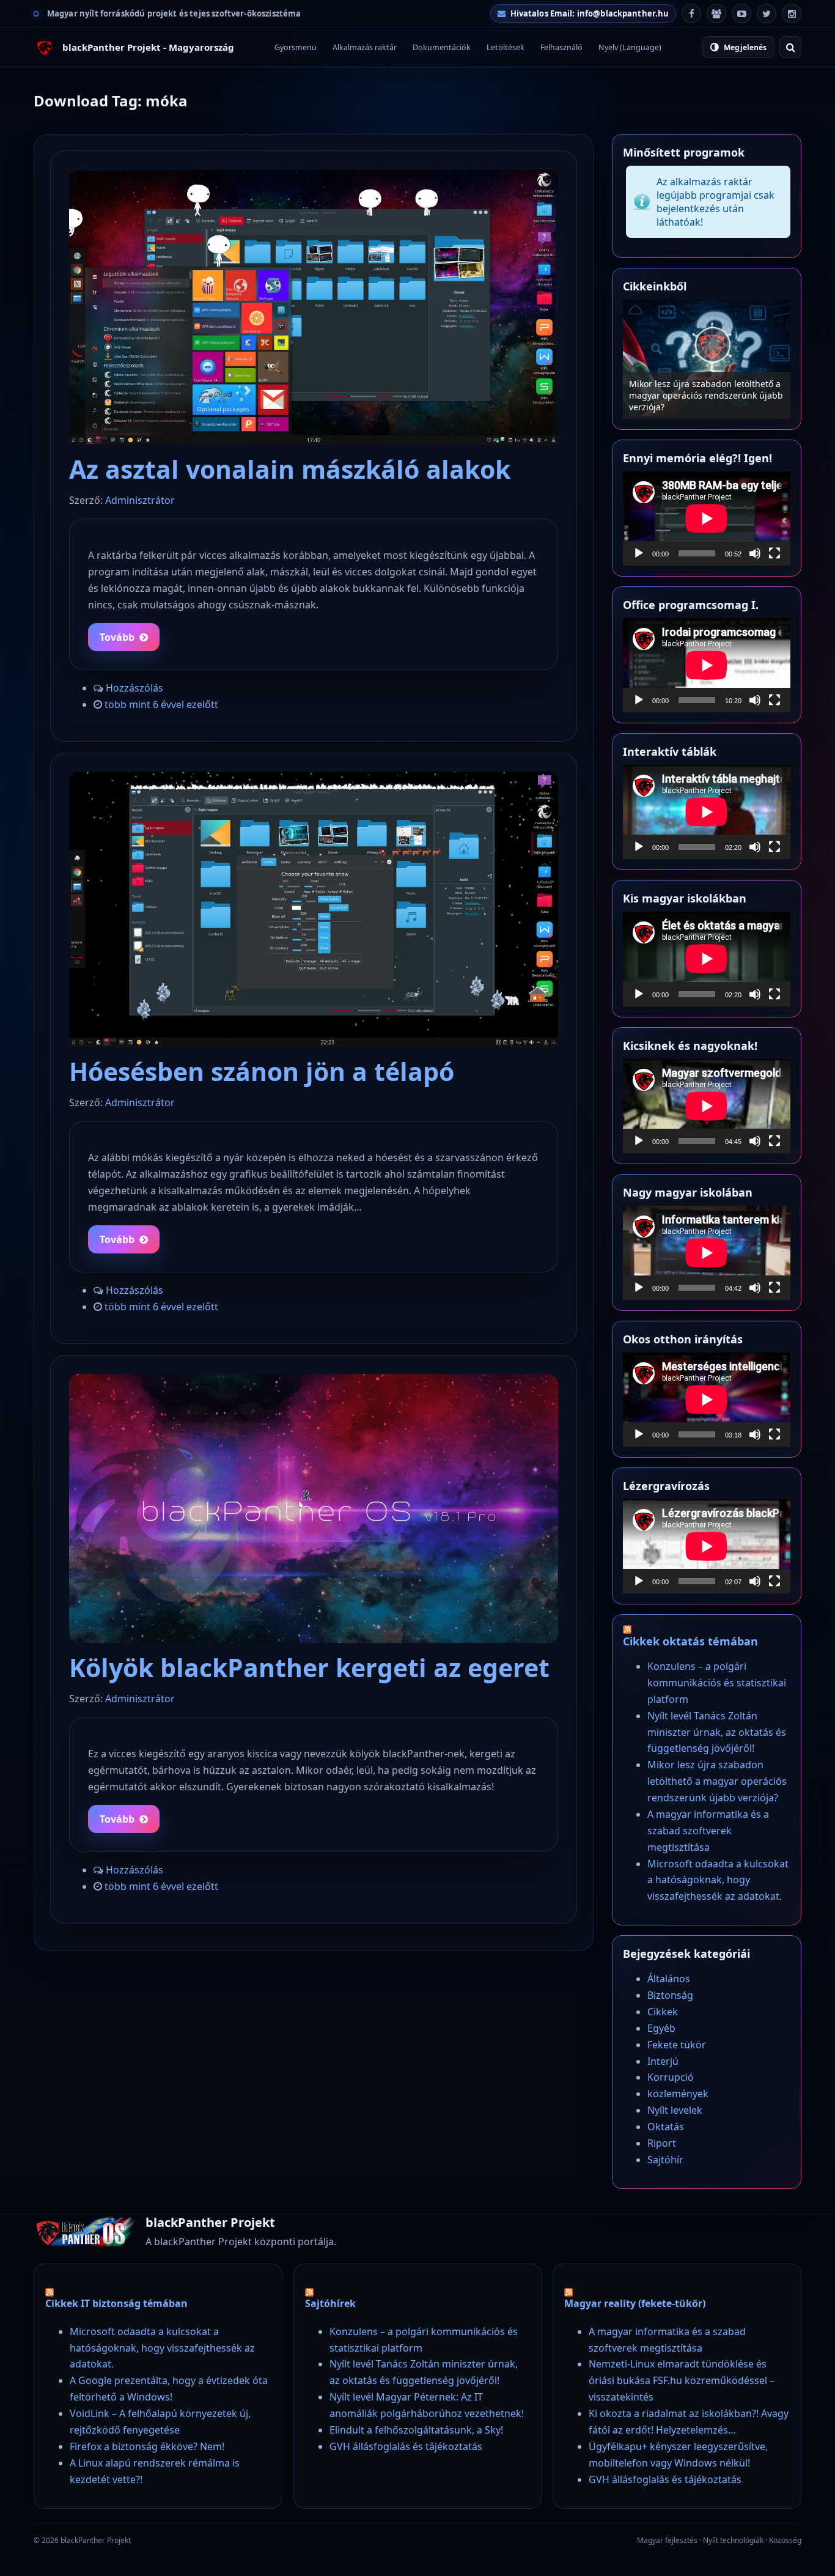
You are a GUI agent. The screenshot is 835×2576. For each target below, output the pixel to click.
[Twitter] (767, 13)
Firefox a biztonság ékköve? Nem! (147, 2446)
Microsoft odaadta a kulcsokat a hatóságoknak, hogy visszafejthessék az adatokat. (718, 1880)
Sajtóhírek (330, 2303)
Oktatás (666, 2127)
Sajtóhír (665, 2160)
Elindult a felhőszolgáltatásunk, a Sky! (416, 2430)
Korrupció (671, 2077)
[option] (707, 359)
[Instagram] (792, 13)
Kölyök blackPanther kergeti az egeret (309, 1667)
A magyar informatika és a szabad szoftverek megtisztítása (699, 401)
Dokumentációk (442, 47)
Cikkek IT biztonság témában (116, 2303)
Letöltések (506, 47)
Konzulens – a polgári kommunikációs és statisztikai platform (717, 1683)
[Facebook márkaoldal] (691, 13)
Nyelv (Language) (630, 47)
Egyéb (661, 2028)
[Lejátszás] (639, 553)
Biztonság (670, 1995)
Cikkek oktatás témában (690, 1641)
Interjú (663, 2061)
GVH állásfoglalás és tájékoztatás (406, 2446)
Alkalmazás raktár (365, 47)
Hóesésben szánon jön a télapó (262, 1071)
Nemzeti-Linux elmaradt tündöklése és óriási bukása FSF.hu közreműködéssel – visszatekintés (682, 2380)
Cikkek (663, 2012)
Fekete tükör (677, 2045)
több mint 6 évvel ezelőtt (161, 704)
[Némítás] (755, 553)
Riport (662, 2143)
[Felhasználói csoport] (716, 13)
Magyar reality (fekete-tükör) (635, 2303)
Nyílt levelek (675, 2110)
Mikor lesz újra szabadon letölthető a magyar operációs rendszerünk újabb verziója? (717, 1781)
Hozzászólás (134, 688)
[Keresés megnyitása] (790, 47)
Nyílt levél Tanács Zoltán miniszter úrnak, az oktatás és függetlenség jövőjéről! (717, 1732)
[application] (707, 519)
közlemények (678, 2094)
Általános (669, 1979)
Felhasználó (561, 47)
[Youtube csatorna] (741, 13)
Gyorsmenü (296, 47)
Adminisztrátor (140, 500)
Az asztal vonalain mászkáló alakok (290, 469)
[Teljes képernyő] (774, 553)
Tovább (117, 637)
